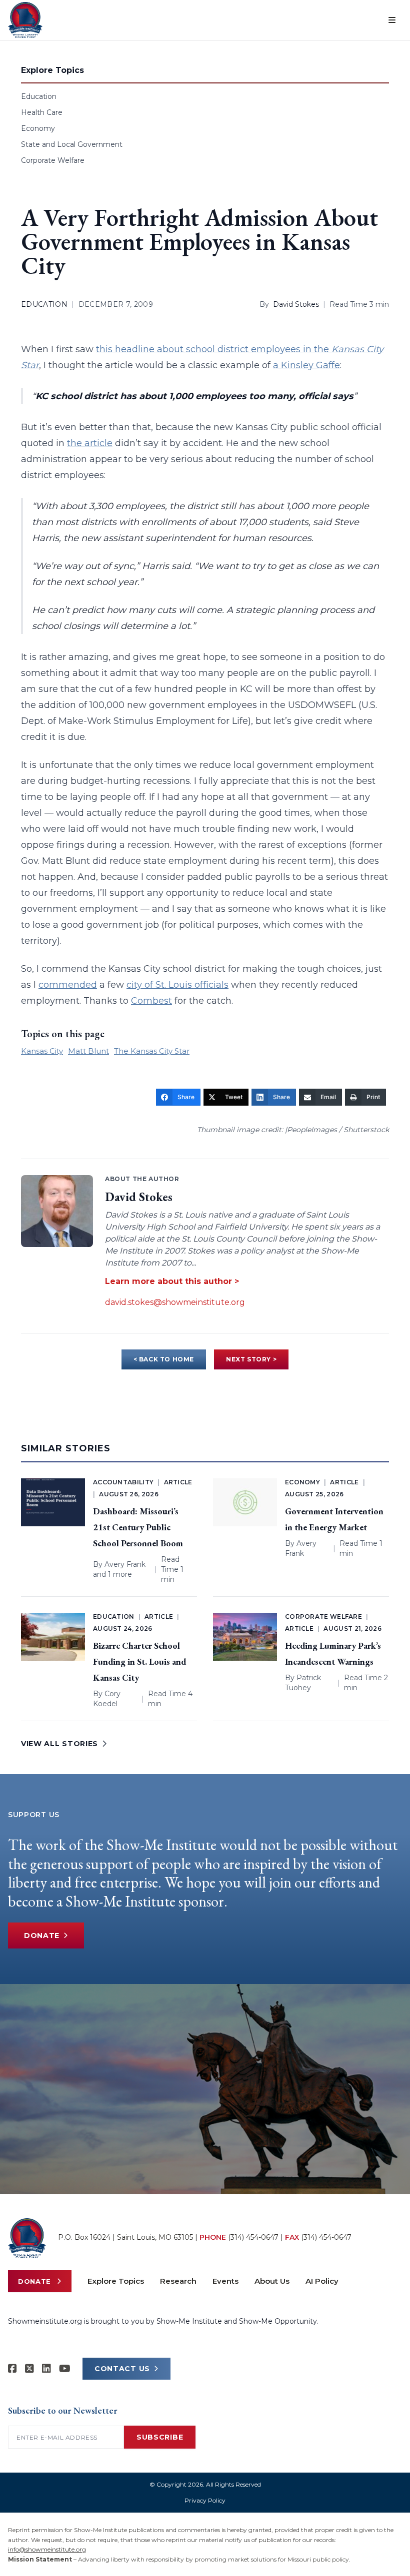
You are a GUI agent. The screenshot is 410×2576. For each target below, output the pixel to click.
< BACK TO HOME (164, 1359)
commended (68, 985)
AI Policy (322, 2281)
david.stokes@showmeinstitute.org (175, 1302)
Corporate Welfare (53, 160)
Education (39, 96)
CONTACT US (122, 2369)
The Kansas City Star (152, 1051)
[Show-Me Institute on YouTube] (65, 2369)
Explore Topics (116, 2281)
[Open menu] (392, 20)
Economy (38, 128)
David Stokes (296, 304)
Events (225, 2281)
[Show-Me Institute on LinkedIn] (46, 2369)
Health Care (42, 112)
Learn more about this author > (172, 1281)
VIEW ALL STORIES (59, 1744)
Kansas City (42, 1051)
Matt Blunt (88, 1051)
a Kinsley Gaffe (306, 365)
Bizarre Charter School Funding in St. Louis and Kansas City (139, 1661)
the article (90, 443)
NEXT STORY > (251, 1359)
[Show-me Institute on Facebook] (12, 2369)
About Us (272, 2281)
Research (178, 2281)
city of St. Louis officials (177, 985)
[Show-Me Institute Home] (25, 20)
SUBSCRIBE (160, 2437)
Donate (42, 1935)
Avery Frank (125, 1564)
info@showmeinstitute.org (47, 2549)
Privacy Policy (205, 2500)
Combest (151, 1001)
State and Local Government (72, 144)
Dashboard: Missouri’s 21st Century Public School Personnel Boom (138, 1527)
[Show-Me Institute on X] (29, 2369)
